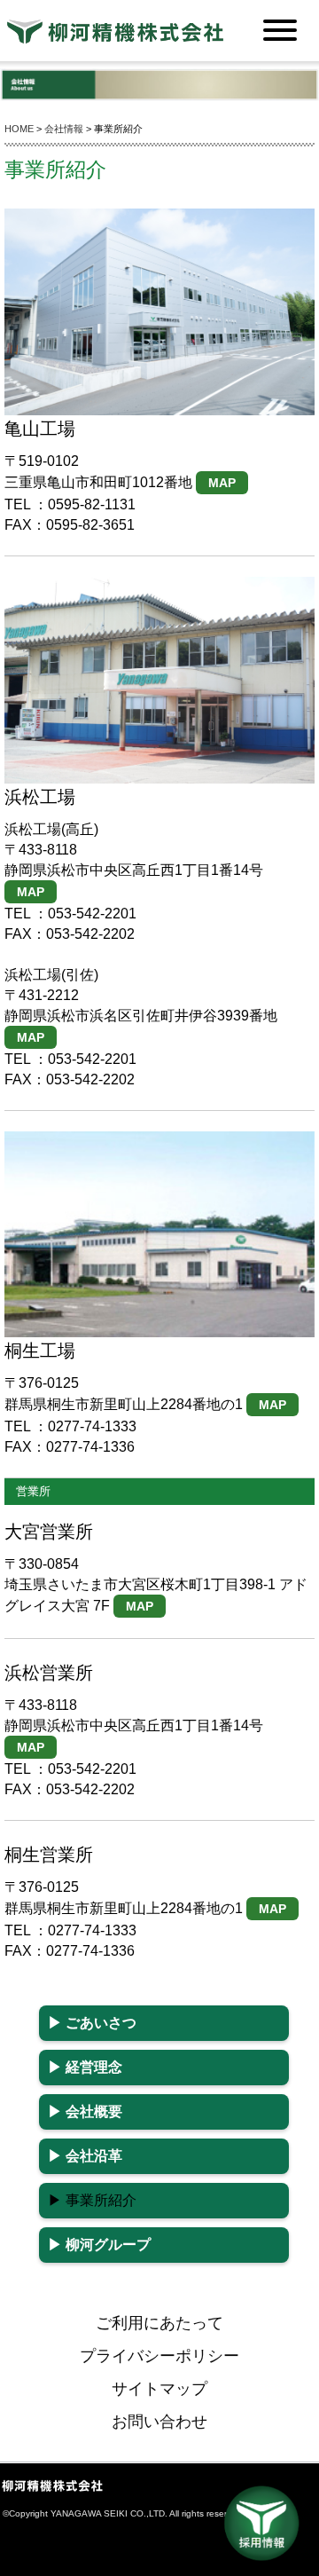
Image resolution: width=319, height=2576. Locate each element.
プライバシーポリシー (159, 2356)
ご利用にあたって (159, 2323)
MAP (222, 483)
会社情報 (64, 129)
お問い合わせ (159, 2422)
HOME (19, 129)
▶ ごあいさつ (92, 2023)
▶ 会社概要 (85, 2111)
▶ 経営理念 (85, 2067)
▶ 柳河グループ (99, 2245)
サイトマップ (159, 2389)
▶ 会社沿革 (85, 2156)
